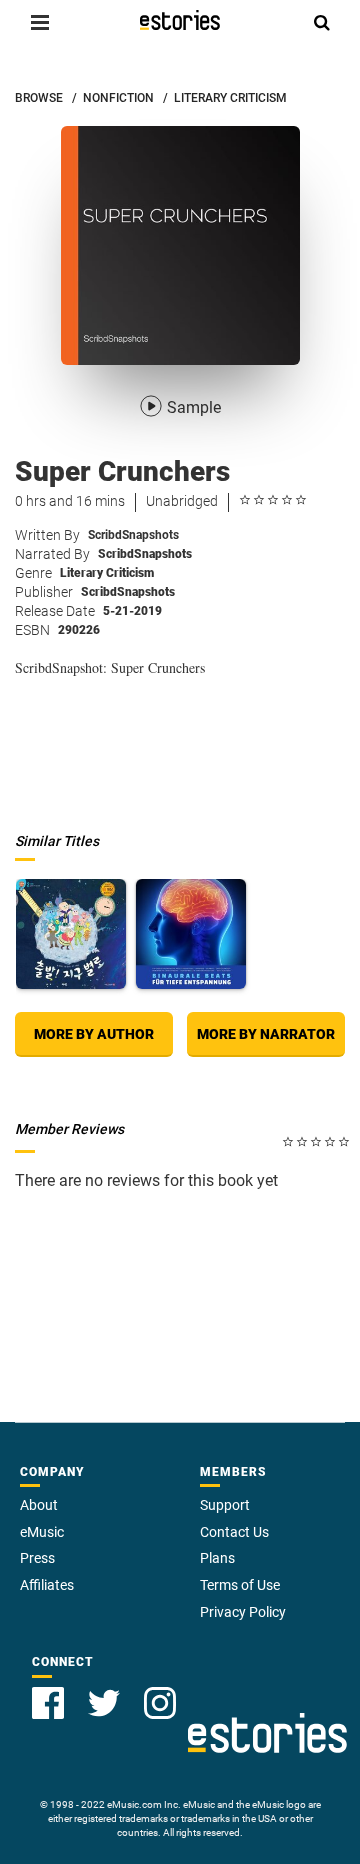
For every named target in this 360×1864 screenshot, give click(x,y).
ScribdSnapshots (133, 535)
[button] (40, 22)
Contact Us (234, 1532)
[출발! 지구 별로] (71, 934)
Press (37, 1558)
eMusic (42, 1532)
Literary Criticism (107, 573)
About (39, 1505)
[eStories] (180, 20)
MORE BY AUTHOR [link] (94, 1034)
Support (225, 1505)
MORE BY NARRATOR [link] (266, 1034)
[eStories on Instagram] (160, 1703)
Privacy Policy (243, 1612)
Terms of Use (240, 1585)
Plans (217, 1558)
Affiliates (47, 1585)
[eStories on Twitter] (104, 1703)
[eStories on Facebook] (48, 1703)
